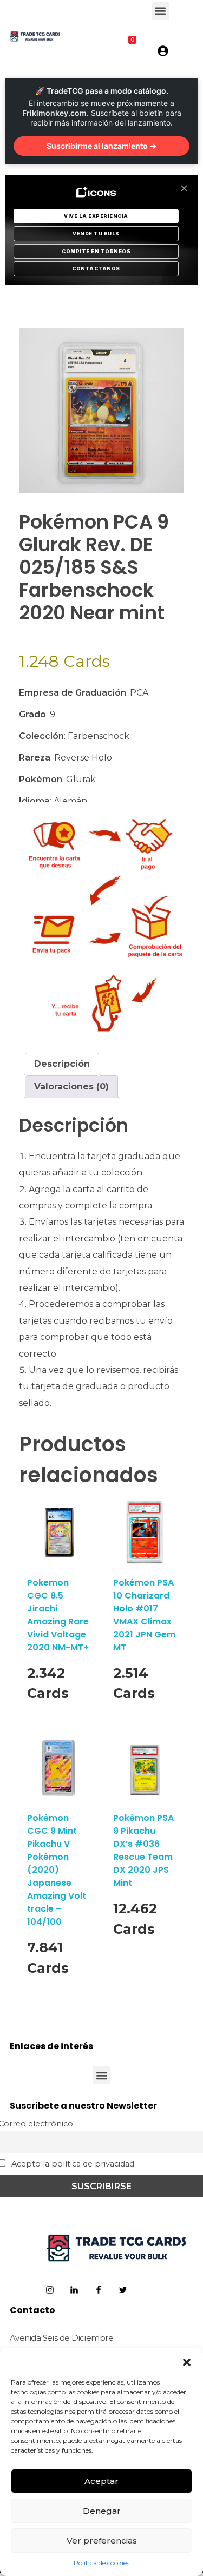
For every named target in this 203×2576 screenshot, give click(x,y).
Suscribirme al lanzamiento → (101, 146)
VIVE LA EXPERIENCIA (96, 216)
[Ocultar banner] (184, 188)
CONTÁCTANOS (96, 269)
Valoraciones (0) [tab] (71, 1086)
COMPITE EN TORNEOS (96, 251)
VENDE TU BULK (96, 233)
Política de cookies (101, 2563)
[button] (187, 2361)
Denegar (102, 2511)
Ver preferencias (102, 2541)
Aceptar (101, 2481)
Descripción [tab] (62, 1064)
